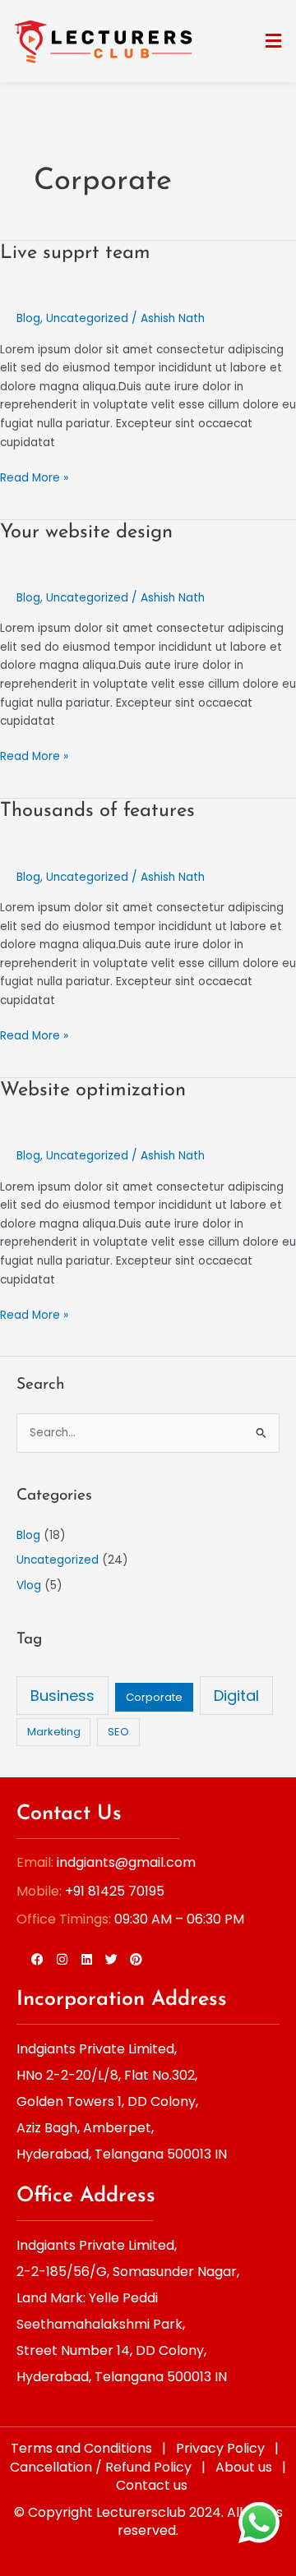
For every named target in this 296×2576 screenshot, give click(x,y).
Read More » (34, 477)
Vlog (29, 1585)
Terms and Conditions (81, 2448)
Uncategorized (87, 318)
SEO (118, 1732)
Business (62, 1696)
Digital (236, 1696)
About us (244, 2467)
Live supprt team (75, 253)
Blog (28, 318)
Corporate (154, 1697)
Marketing (54, 1732)
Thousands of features (97, 811)
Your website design (86, 532)
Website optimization (93, 1090)
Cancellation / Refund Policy (101, 2467)
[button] (274, 41)
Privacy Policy (220, 2448)
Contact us (152, 2485)
